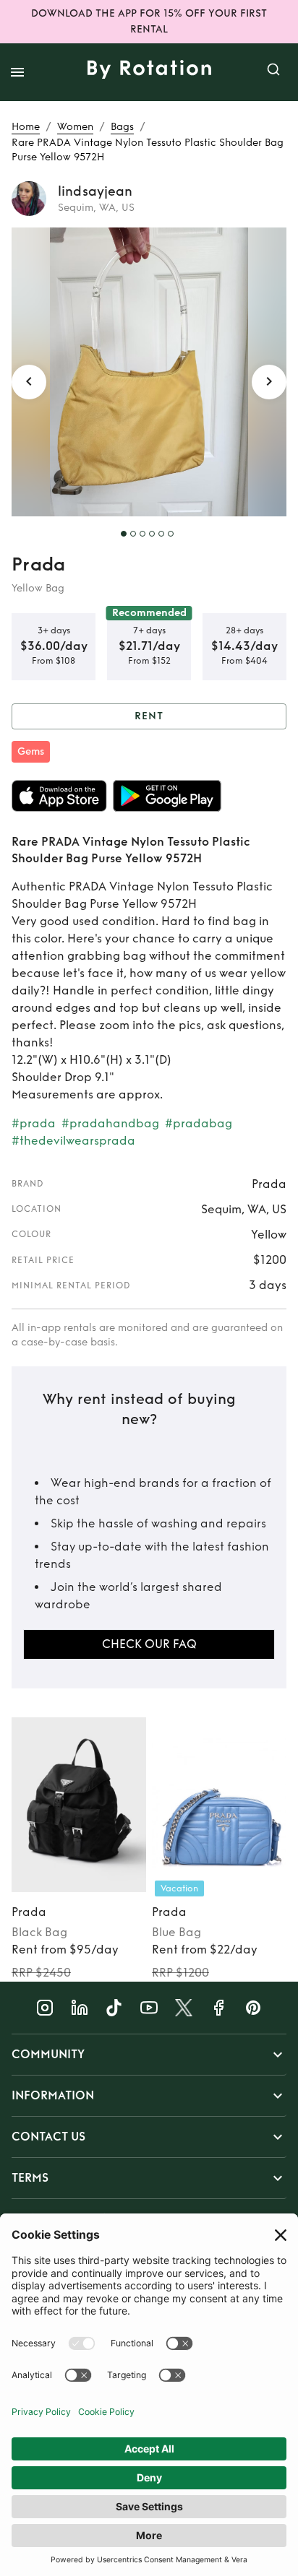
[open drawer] (17, 72)
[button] (149, 2055)
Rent (149, 716)
